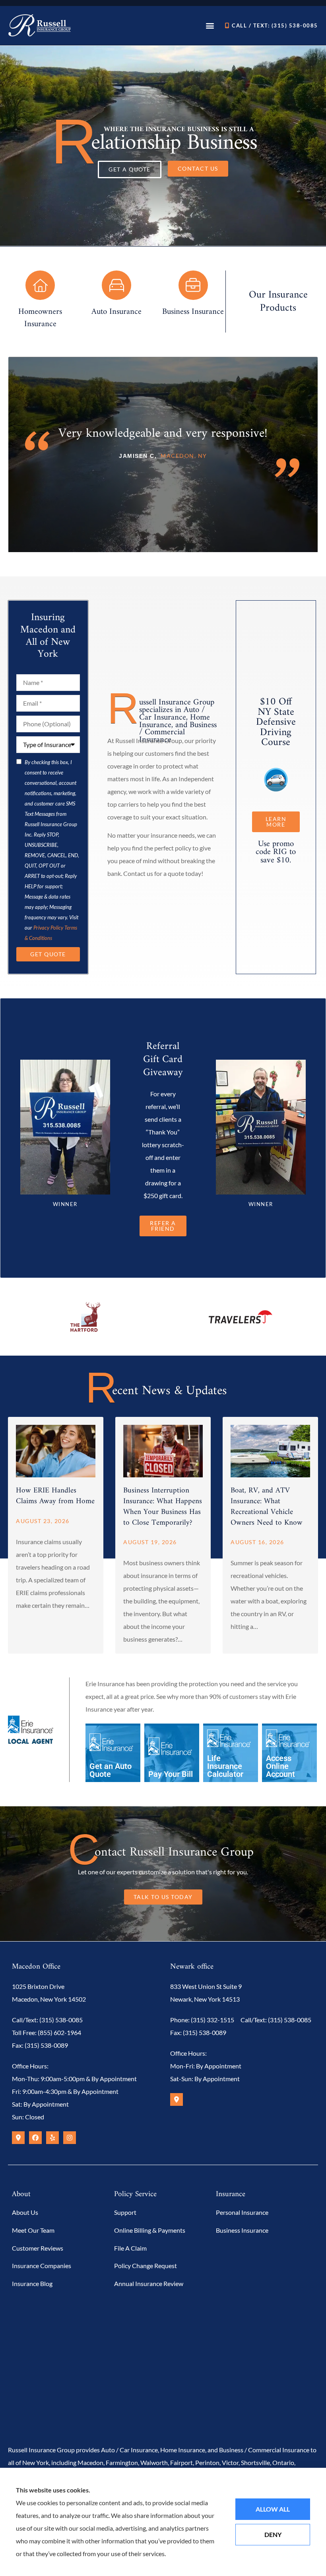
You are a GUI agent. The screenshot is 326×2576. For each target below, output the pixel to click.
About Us (25, 2212)
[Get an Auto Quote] (113, 1754)
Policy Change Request (146, 2266)
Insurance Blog (32, 2283)
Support (125, 2212)
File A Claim (130, 2248)
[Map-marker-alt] (18, 2138)
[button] (210, 25)
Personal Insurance (242, 2212)
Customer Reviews (38, 2248)
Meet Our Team (33, 2230)
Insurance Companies (42, 2266)
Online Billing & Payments (150, 2230)
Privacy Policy (48, 928)
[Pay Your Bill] (172, 1754)
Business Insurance (242, 2230)
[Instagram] (70, 2138)
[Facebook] (35, 2138)
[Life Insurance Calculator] (231, 1754)
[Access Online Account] (289, 1754)
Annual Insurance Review (149, 2283)
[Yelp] (52, 2138)
